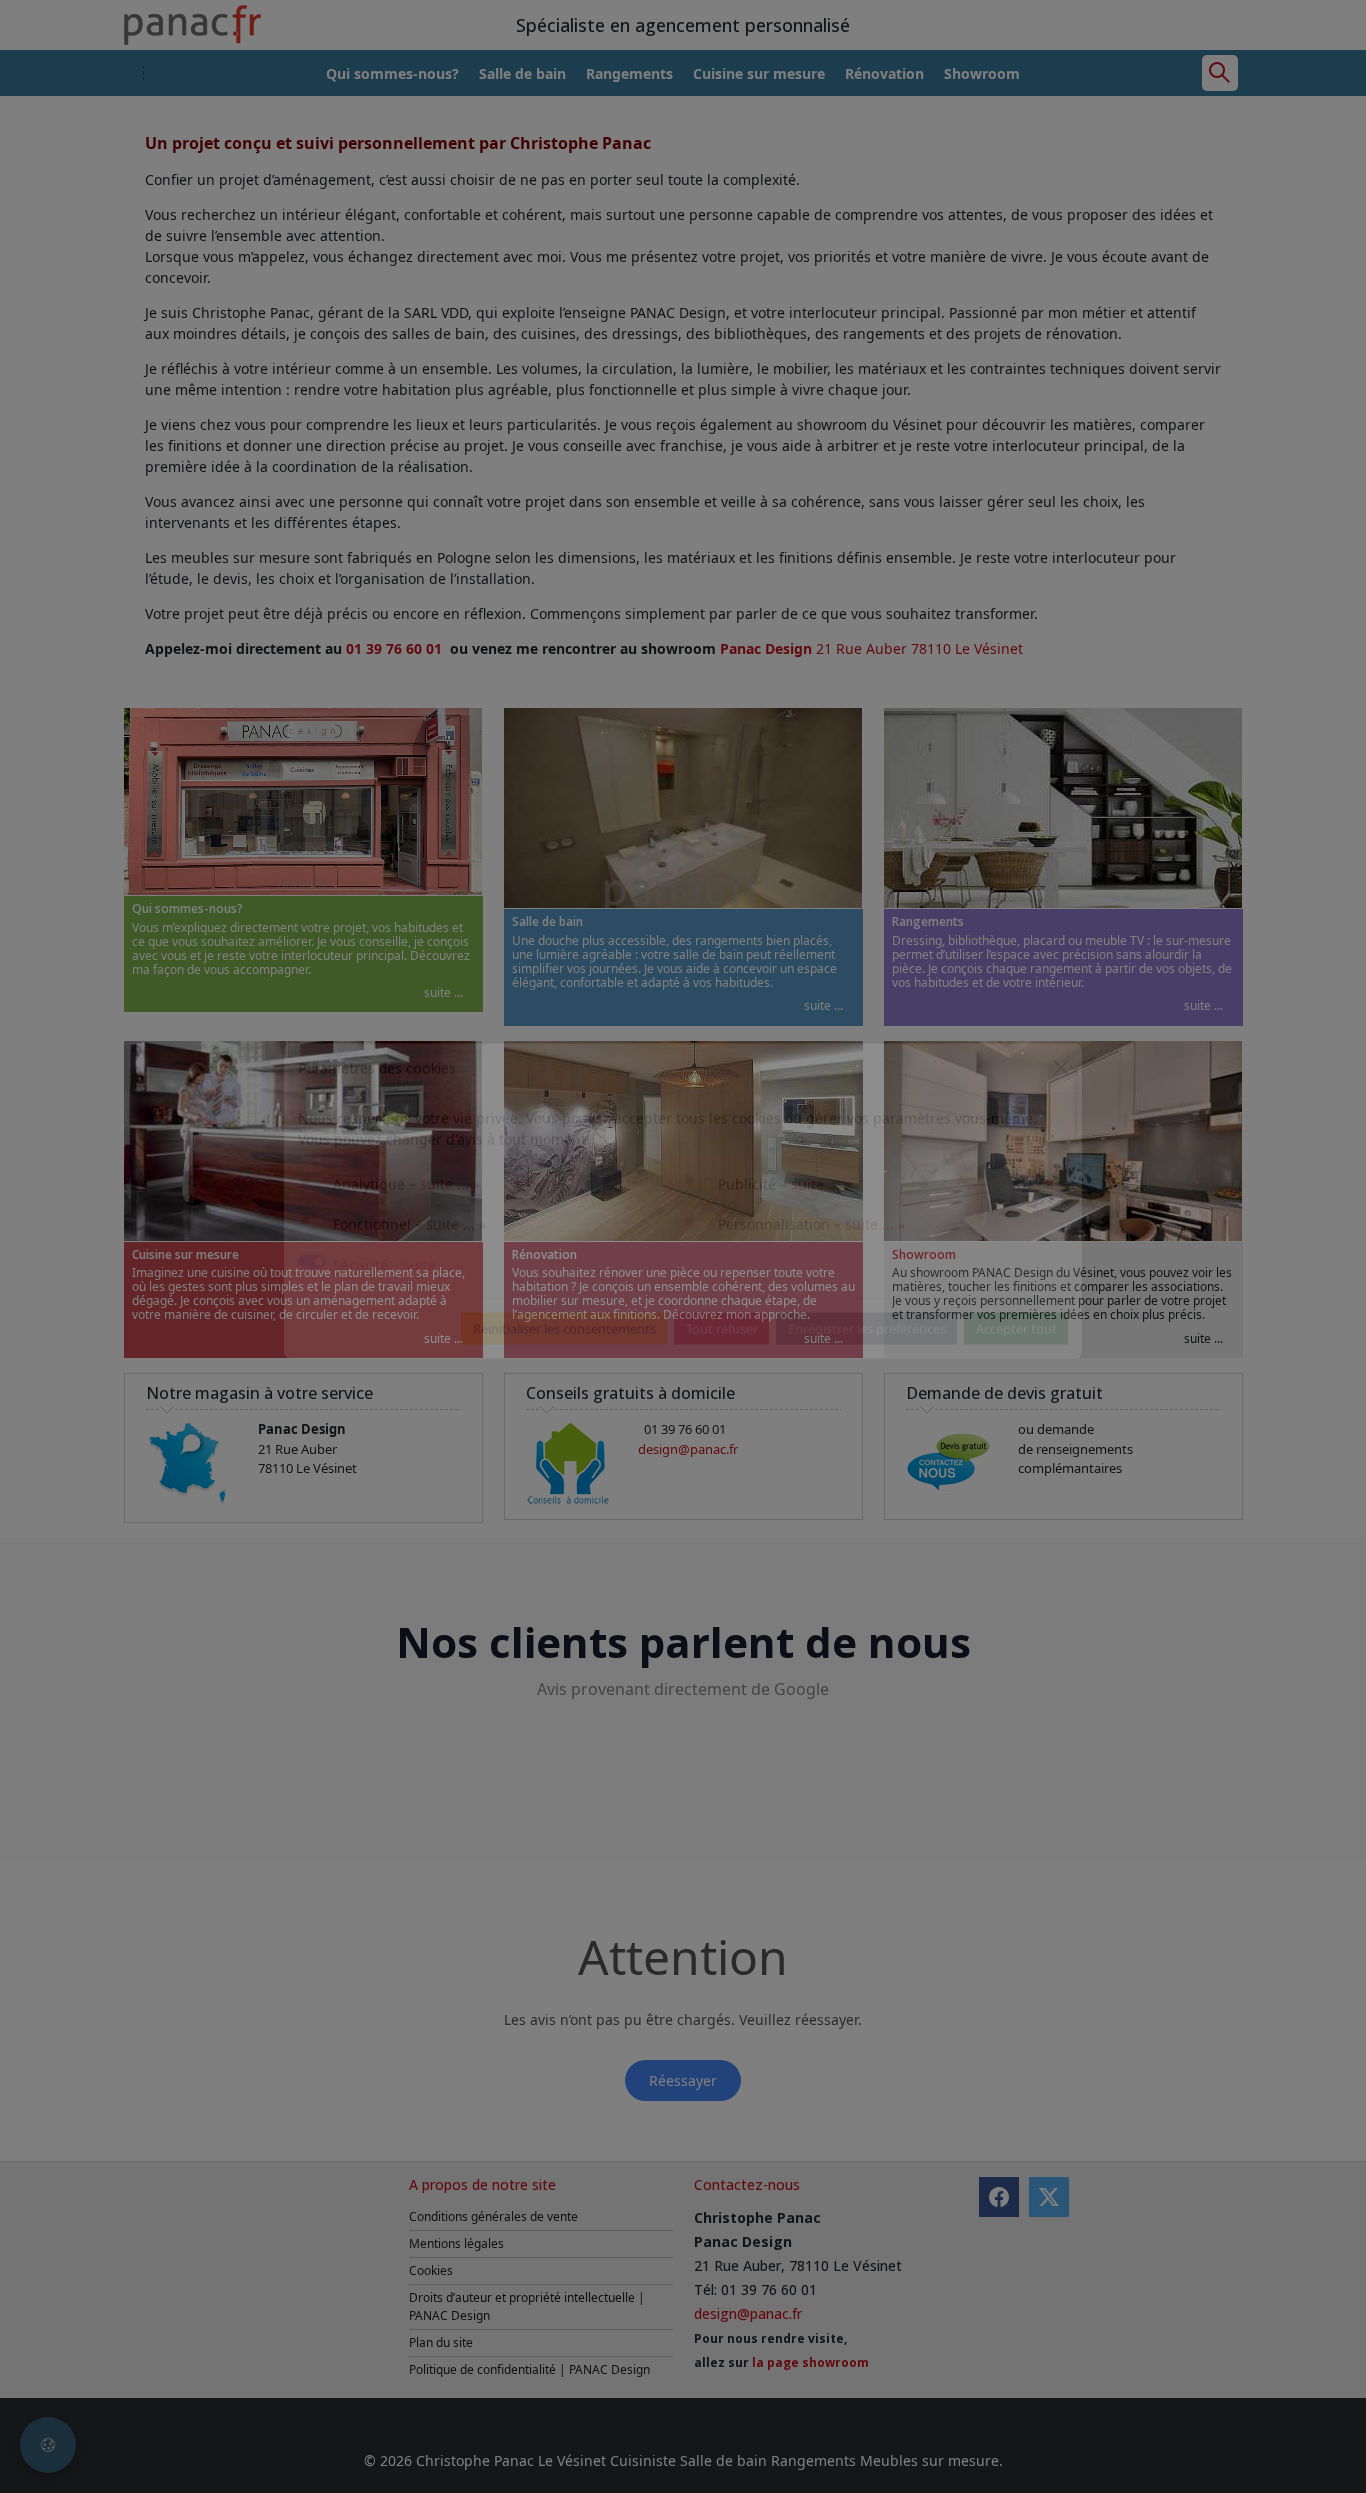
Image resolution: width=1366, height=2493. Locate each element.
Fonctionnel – (409, 1269)
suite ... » (450, 1229)
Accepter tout (1016, 1374)
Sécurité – (398, 1310)
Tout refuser (722, 1374)
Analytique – (406, 1229)
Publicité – (784, 1229)
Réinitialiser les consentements (564, 1374)
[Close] (1061, 1113)
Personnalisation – (811, 1269)
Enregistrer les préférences (867, 1374)
